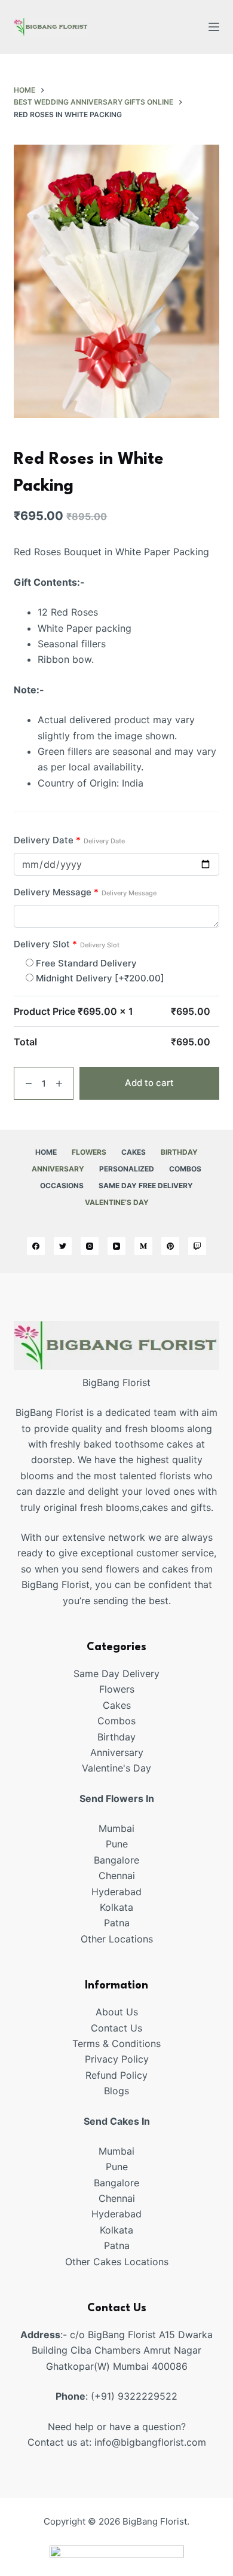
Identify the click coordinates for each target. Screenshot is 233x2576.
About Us (117, 2012)
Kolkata (116, 1907)
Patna (117, 1923)
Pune (117, 1844)
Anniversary (117, 1752)
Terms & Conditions (116, 2043)
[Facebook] (36, 1246)
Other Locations (117, 1939)
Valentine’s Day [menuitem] (117, 1202)
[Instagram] (90, 1246)
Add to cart (149, 1083)
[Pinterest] (170, 1246)
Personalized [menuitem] (127, 1169)
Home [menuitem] (46, 1152)
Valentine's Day (116, 1768)
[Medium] (143, 1246)
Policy (134, 2075)
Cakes (117, 1705)
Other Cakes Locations (117, 2262)
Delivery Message (85, 892)
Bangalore (116, 1860)
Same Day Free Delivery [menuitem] (146, 1185)
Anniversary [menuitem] (58, 1169)
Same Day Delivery (116, 1674)
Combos (116, 1721)
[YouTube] (116, 1246)
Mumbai (116, 1828)
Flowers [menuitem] (89, 1152)
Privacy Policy (117, 2059)
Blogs (116, 2091)
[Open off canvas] (214, 27)
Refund (103, 2075)
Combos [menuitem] (185, 1169)
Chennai (117, 1876)
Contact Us (116, 2028)
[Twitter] (63, 1246)
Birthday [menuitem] (179, 1152)
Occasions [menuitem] (62, 1185)
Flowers (117, 1689)
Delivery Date (69, 840)
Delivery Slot (67, 944)
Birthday (116, 1737)
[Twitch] (197, 1246)
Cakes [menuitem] (134, 1152)
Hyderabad (116, 1892)
